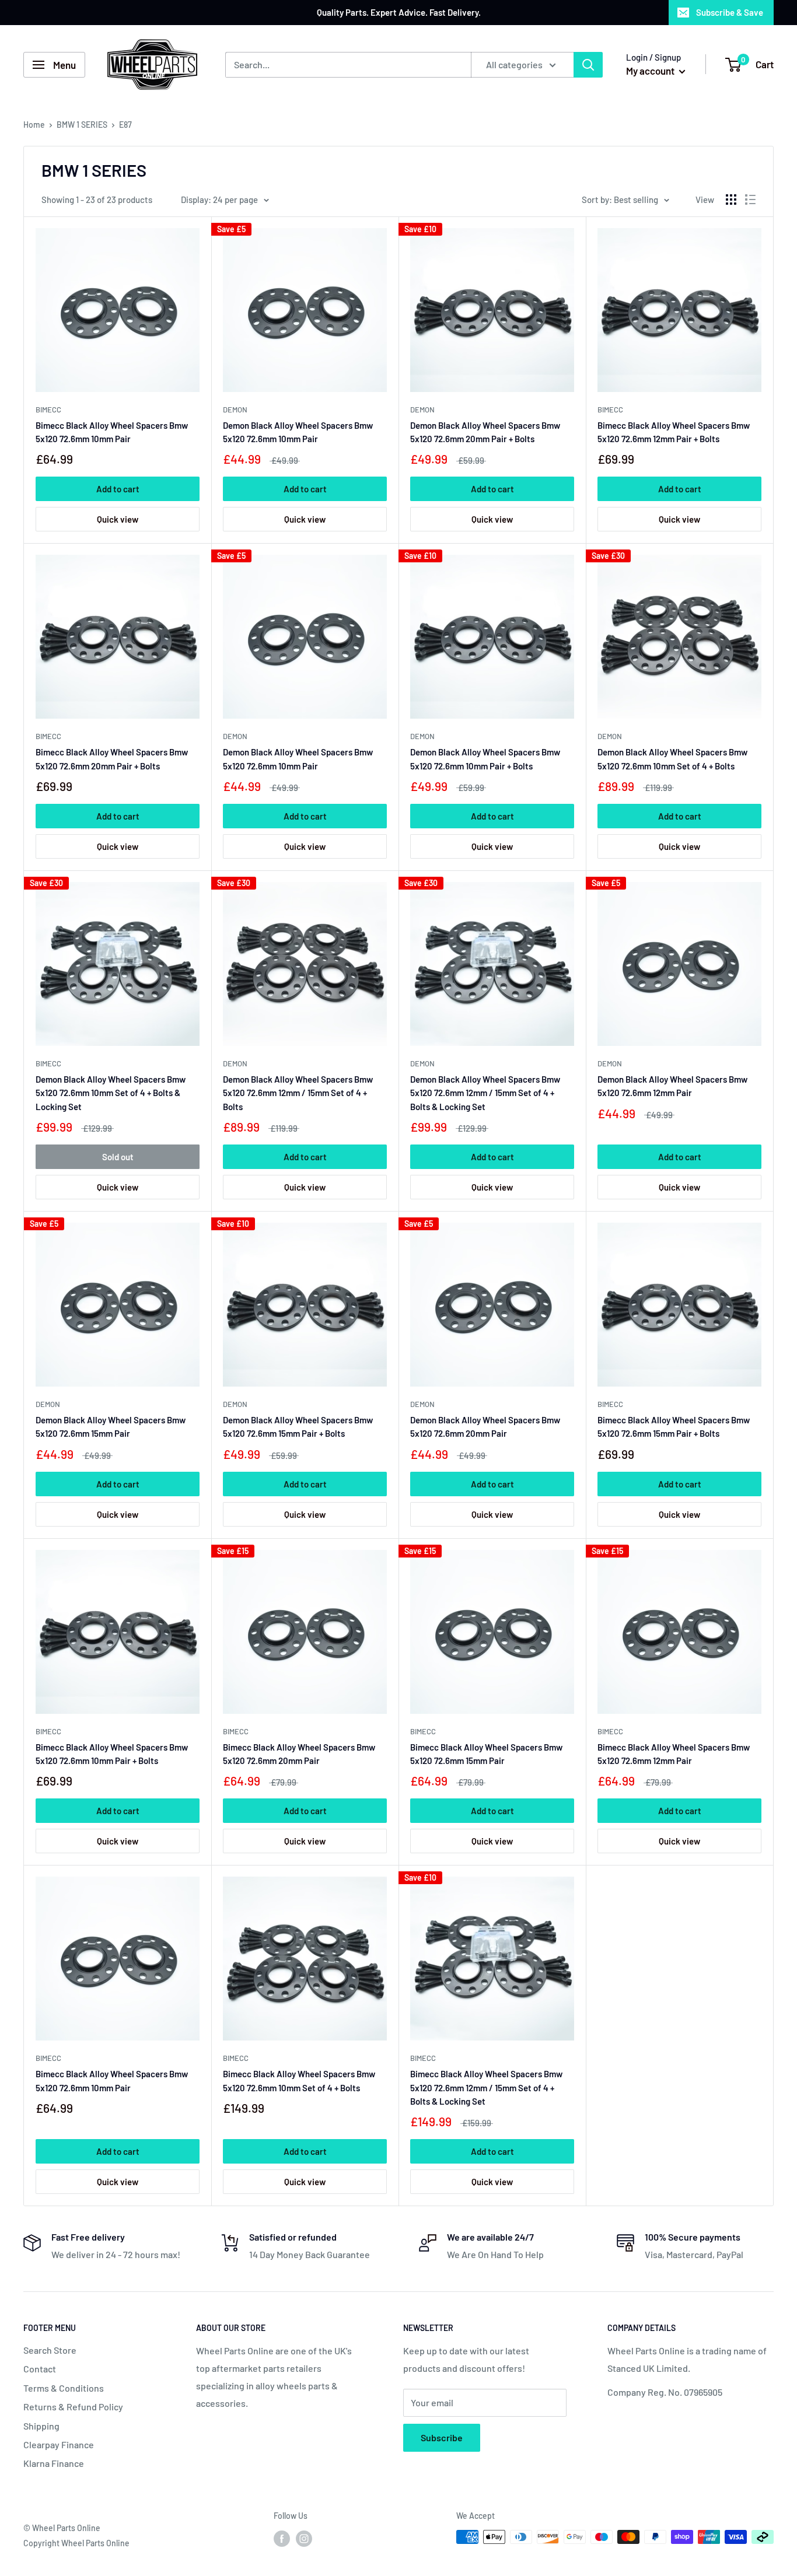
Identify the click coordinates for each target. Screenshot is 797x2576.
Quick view (118, 519)
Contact (40, 2369)
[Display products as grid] (731, 199)
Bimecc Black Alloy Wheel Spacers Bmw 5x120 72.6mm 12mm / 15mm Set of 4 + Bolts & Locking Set (486, 2087)
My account (651, 71)
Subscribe (442, 2437)
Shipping (41, 2426)
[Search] (588, 65)
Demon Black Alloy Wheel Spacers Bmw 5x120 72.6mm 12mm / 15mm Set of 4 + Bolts (298, 1093)
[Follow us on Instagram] (304, 2538)
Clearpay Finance (59, 2444)
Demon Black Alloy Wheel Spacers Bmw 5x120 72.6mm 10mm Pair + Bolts (485, 759)
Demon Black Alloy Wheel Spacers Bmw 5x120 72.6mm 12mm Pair (672, 1086)
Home (34, 125)
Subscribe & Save (730, 12)
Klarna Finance (54, 2463)
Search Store (50, 2350)
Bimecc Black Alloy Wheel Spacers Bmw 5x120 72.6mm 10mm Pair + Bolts (112, 1754)
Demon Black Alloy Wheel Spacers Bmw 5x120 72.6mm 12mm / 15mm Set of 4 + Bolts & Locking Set (485, 1093)
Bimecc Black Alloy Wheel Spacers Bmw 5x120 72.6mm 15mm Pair (486, 1754)
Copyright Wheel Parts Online (76, 2543)
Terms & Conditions (64, 2388)
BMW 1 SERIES (82, 125)
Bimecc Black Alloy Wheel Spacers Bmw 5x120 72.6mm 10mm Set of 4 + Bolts (299, 2080)
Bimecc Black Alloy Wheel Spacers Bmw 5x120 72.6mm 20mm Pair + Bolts (112, 759)
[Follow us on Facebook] (282, 2538)
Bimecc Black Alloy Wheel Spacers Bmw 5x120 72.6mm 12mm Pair (674, 1754)
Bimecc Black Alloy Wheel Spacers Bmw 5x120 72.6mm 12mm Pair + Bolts (674, 432)
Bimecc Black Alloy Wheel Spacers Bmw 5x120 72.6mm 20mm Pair (299, 1754)
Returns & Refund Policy (73, 2407)
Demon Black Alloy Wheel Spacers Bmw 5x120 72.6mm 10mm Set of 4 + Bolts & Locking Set (111, 1093)
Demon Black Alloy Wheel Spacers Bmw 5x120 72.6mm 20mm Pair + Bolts (485, 432)
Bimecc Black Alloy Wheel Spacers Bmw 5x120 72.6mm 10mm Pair (112, 432)
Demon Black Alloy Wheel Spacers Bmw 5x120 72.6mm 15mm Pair (111, 1427)
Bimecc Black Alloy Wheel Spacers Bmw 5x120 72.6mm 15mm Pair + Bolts (674, 1427)
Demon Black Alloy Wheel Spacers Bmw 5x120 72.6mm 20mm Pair (485, 1427)
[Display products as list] (750, 199)
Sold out (118, 1157)
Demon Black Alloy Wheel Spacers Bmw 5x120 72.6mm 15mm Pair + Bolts (298, 1427)
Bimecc (48, 409)
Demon (235, 409)
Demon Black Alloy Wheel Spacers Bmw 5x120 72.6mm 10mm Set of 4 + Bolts (672, 759)
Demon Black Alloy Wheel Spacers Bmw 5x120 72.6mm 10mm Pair (298, 432)
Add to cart (118, 489)
